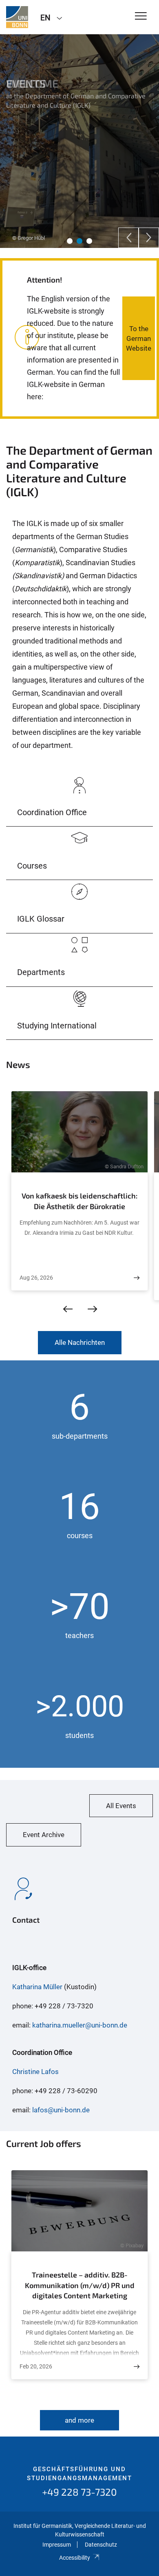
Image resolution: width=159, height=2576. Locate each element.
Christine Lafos (35, 2072)
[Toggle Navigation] (141, 17)
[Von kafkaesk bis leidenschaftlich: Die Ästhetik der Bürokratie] (137, 1278)
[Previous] (128, 238)
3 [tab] (89, 241)
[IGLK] (17, 17)
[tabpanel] (79, 141)
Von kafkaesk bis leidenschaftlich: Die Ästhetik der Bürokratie (79, 1201)
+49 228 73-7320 (79, 2492)
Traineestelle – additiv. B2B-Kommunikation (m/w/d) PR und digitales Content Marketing (80, 2285)
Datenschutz (101, 2545)
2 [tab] (79, 241)
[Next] (149, 238)
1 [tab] (70, 241)
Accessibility (75, 2558)
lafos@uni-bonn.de (61, 2110)
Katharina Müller (37, 1987)
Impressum (57, 2545)
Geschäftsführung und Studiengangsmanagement (79, 2474)
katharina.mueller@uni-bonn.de (80, 2025)
